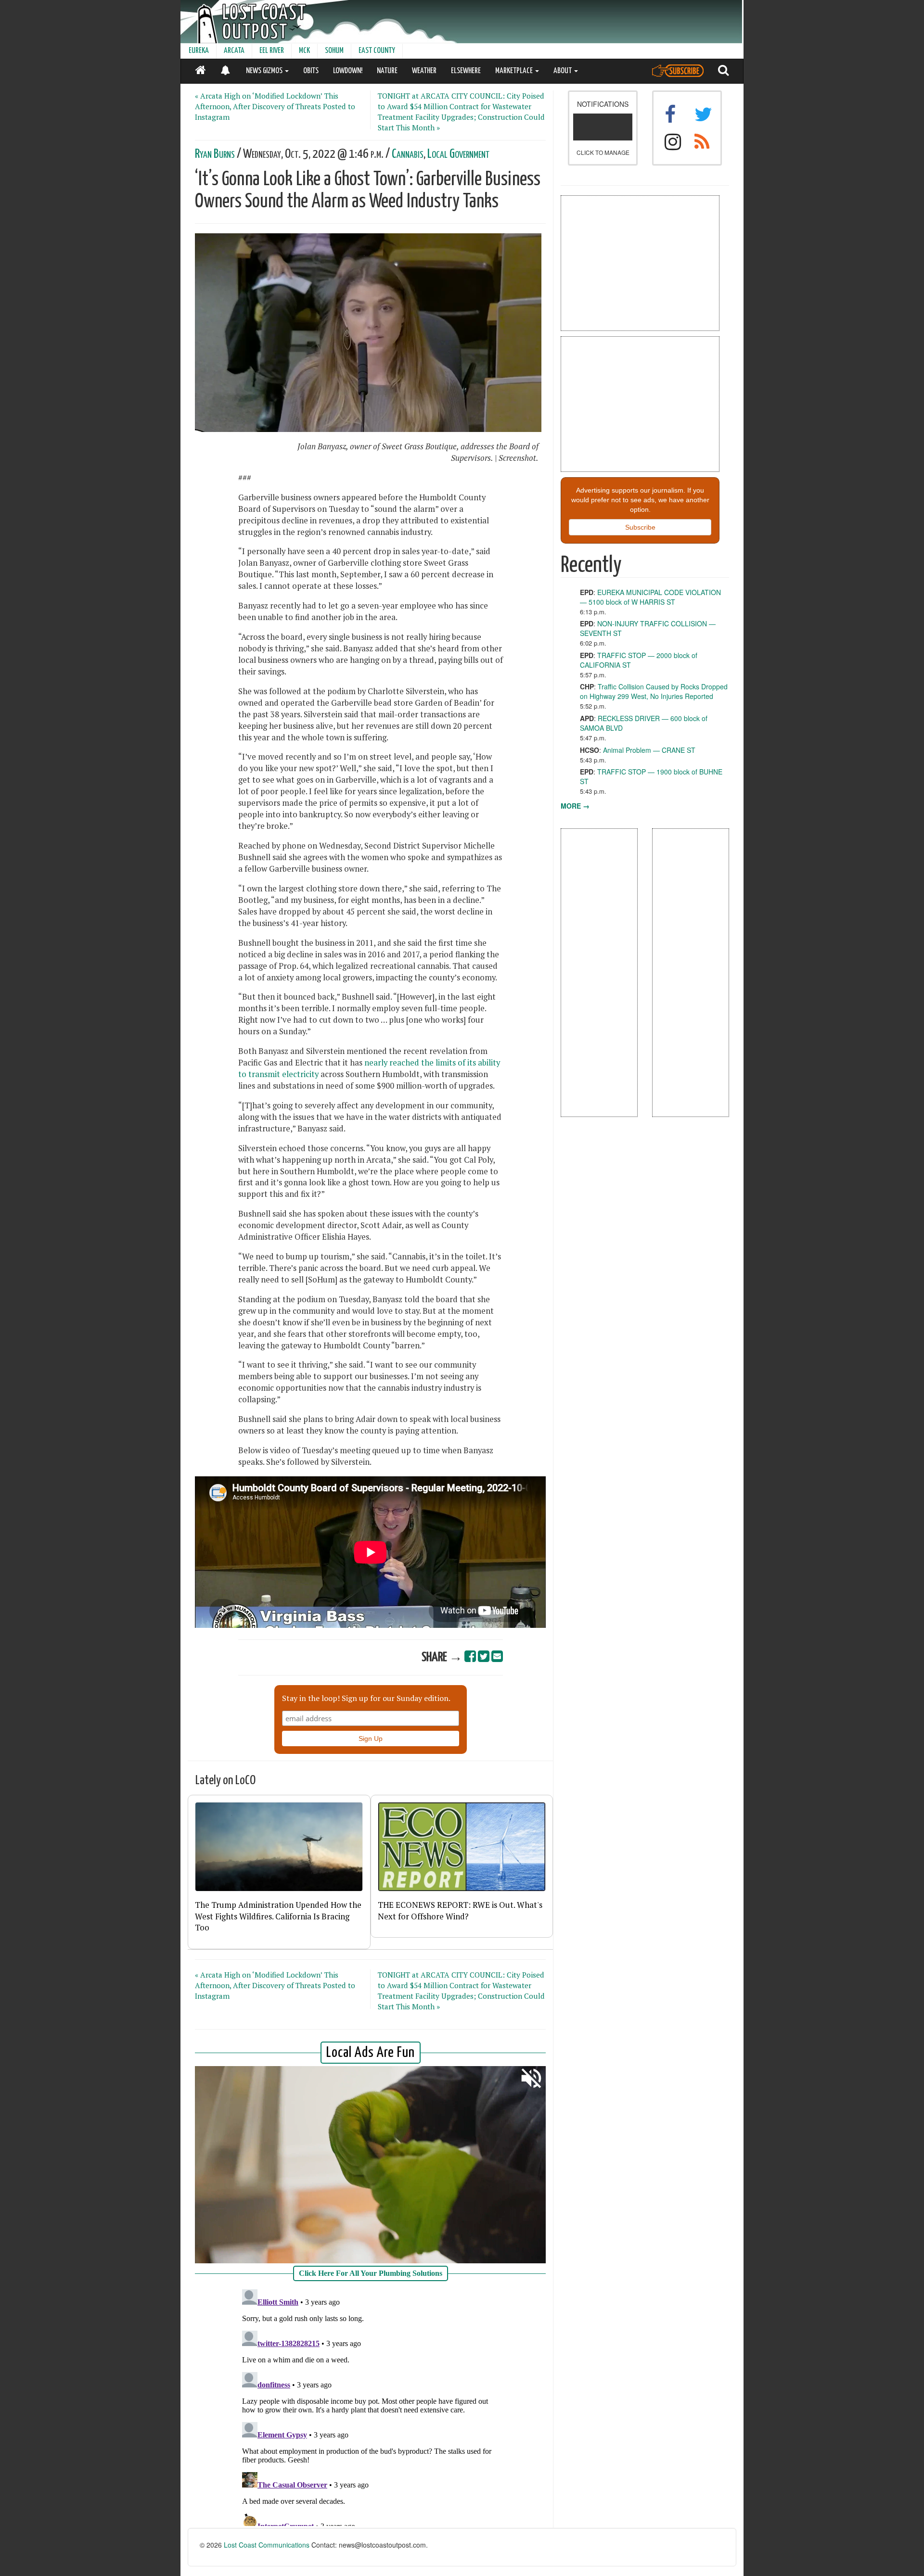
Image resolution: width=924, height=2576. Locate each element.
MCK (304, 51)
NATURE (387, 71)
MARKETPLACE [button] (515, 71)
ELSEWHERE (466, 71)
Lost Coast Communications (267, 2545)
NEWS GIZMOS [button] (265, 71)
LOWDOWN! (348, 71)
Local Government (458, 154)
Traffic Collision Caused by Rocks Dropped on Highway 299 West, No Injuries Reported (654, 691)
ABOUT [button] (563, 71)
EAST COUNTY (377, 51)
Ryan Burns (215, 154)
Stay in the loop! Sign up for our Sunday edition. (366, 1698)
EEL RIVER (272, 51)
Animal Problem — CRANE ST (649, 750)
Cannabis (408, 154)
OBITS (311, 71)
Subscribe (640, 527)
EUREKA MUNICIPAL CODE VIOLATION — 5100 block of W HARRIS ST (650, 597)
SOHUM (334, 51)
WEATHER (424, 71)
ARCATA (234, 51)
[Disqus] (371, 2406)
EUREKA (199, 51)
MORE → (575, 806)
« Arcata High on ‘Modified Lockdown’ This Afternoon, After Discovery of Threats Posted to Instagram (275, 106)
